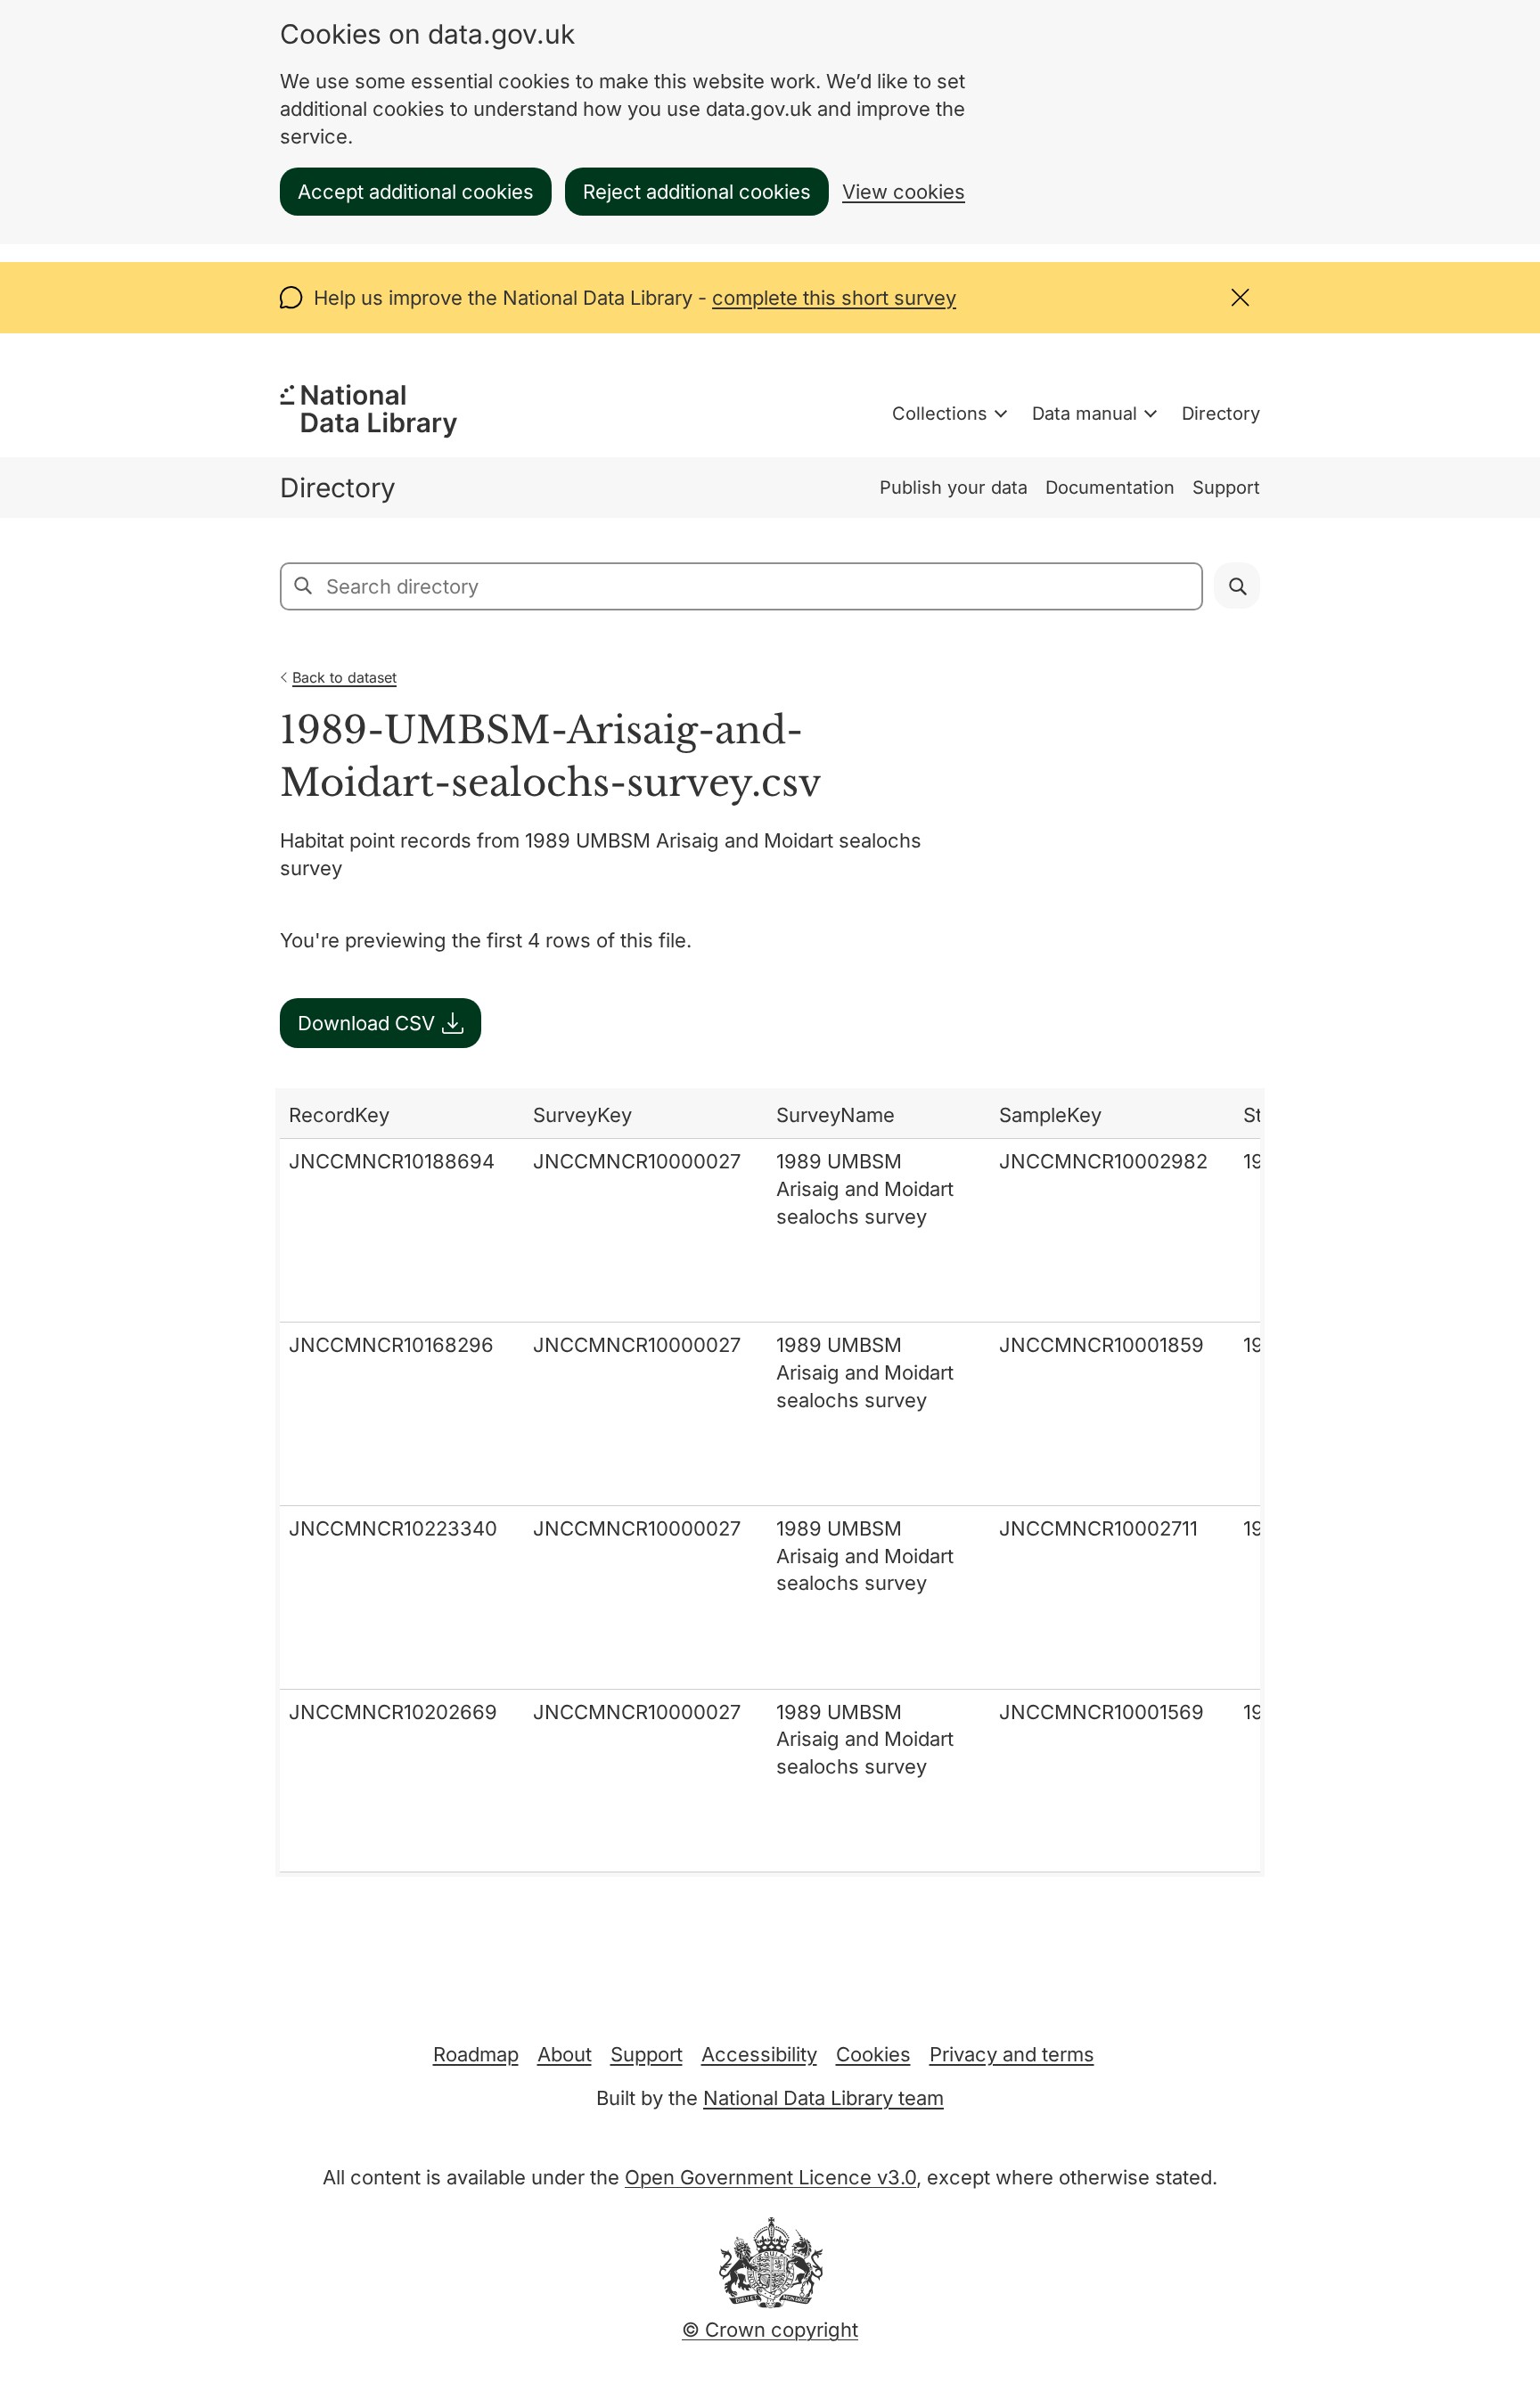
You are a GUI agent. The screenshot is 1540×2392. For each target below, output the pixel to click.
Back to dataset (344, 677)
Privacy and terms (1012, 2054)
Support (1226, 487)
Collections (940, 414)
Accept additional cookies (416, 192)
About (565, 2054)
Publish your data (954, 487)
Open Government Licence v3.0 (770, 2177)
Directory (1221, 414)
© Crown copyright (770, 2330)
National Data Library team (823, 2098)
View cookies (904, 192)
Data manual (1085, 414)
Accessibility (759, 2054)
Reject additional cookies (697, 192)
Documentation (1110, 487)
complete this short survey (834, 298)
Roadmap (476, 2054)
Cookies (873, 2054)
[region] (770, 1483)
